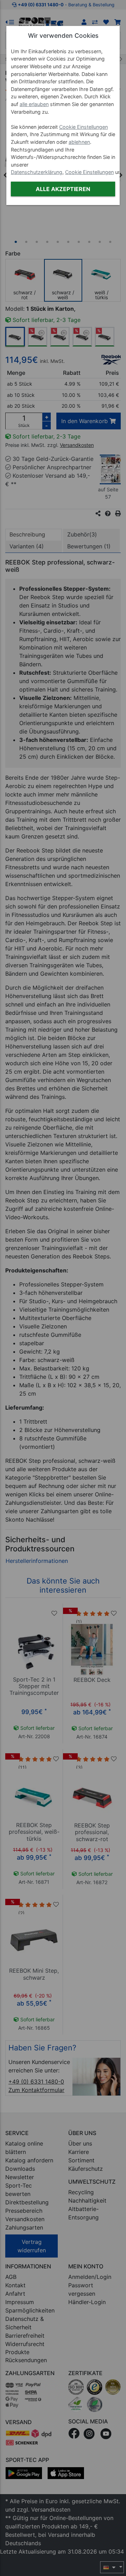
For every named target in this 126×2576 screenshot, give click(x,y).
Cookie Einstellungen (83, 127)
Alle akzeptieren (63, 189)
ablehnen (79, 142)
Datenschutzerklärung (37, 172)
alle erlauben (34, 104)
